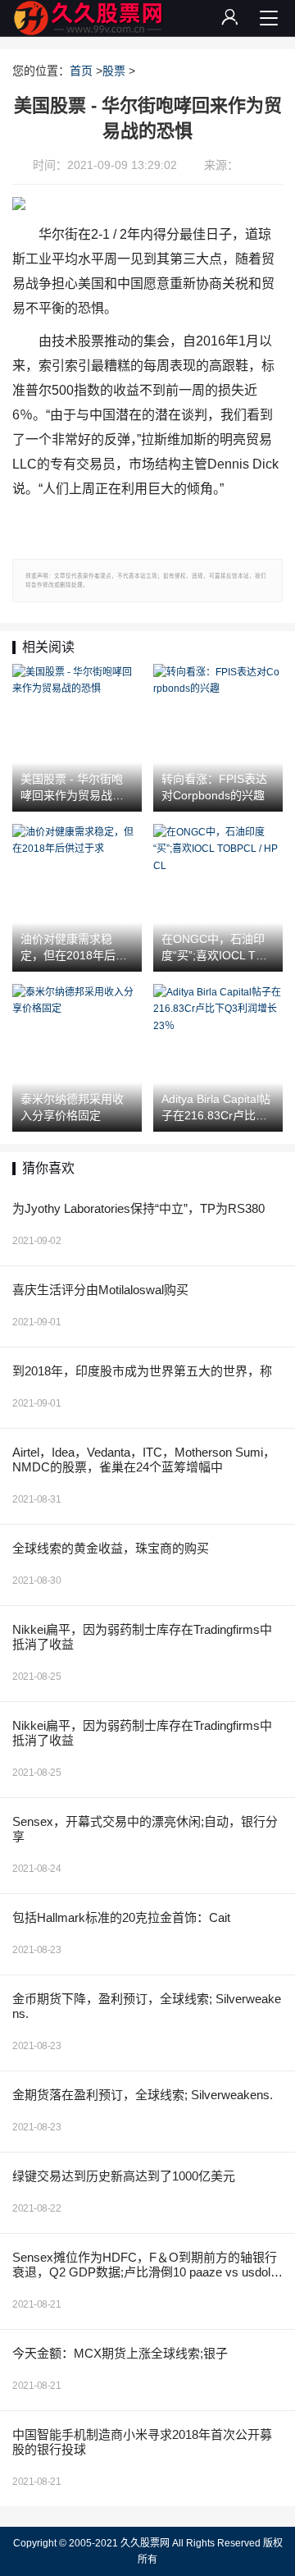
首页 (81, 71)
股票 (114, 71)
